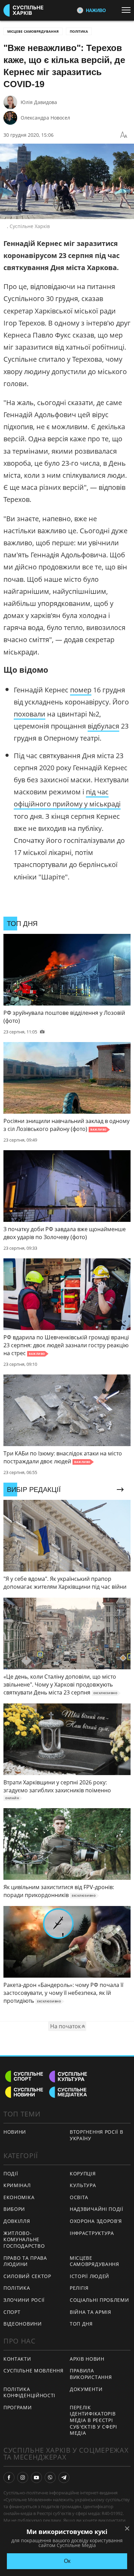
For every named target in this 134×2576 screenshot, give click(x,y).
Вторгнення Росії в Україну (97, 2135)
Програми (18, 2407)
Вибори (14, 2209)
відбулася (103, 726)
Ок (67, 2561)
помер (81, 690)
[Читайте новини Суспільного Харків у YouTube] (36, 2477)
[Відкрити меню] (128, 10)
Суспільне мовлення (33, 2371)
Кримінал (17, 2185)
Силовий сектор (27, 2276)
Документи (86, 2389)
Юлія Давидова (39, 102)
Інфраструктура (92, 2233)
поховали (30, 714)
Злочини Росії (24, 2300)
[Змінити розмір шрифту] (124, 135)
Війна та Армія (91, 2312)
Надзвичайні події (97, 2209)
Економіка (19, 2197)
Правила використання (91, 2374)
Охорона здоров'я (96, 2221)
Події (11, 2173)
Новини (15, 2132)
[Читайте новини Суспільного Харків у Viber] (50, 2477)
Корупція (83, 2173)
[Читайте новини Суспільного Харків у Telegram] (64, 2477)
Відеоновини (23, 2324)
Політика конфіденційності (29, 2392)
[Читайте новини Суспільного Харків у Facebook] (9, 2477)
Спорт (12, 2312)
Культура (83, 2185)
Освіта (79, 2197)
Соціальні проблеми (99, 2300)
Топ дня (81, 2324)
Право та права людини (25, 2261)
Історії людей (90, 2276)
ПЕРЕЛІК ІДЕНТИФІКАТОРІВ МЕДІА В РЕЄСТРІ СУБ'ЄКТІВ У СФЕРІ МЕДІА (93, 2420)
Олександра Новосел (45, 118)
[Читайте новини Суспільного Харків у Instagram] (23, 2477)
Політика (79, 31)
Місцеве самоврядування (33, 31)
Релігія (79, 2288)
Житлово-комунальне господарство (24, 2239)
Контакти (17, 2359)
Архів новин (87, 2359)
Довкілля (17, 2221)
